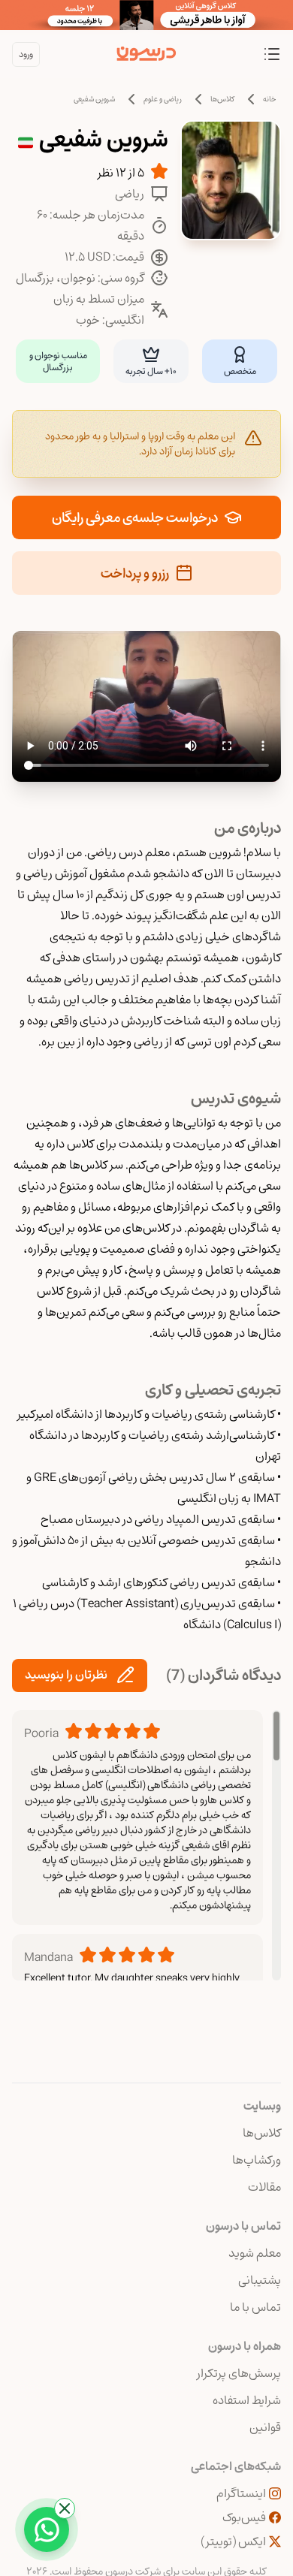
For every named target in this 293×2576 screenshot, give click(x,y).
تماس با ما (255, 2307)
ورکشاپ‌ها (257, 2160)
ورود (26, 54)
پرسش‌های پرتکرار (239, 2373)
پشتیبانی (260, 2280)
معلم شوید (255, 2253)
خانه (270, 99)
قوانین (265, 2427)
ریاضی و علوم (163, 99)
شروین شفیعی (94, 99)
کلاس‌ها (222, 99)
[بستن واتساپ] (65, 2508)
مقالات (264, 2187)
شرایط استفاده (247, 2400)
